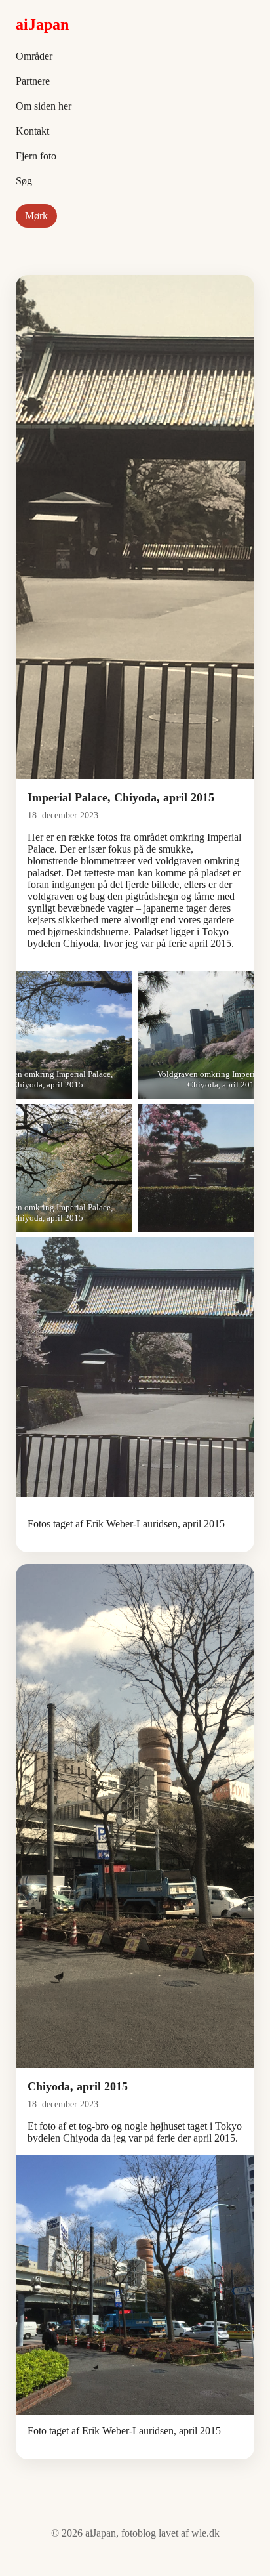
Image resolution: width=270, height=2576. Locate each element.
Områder (34, 56)
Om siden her (44, 106)
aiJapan (42, 24)
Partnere (33, 81)
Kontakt (32, 131)
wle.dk (205, 2533)
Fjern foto (36, 156)
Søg (24, 181)
